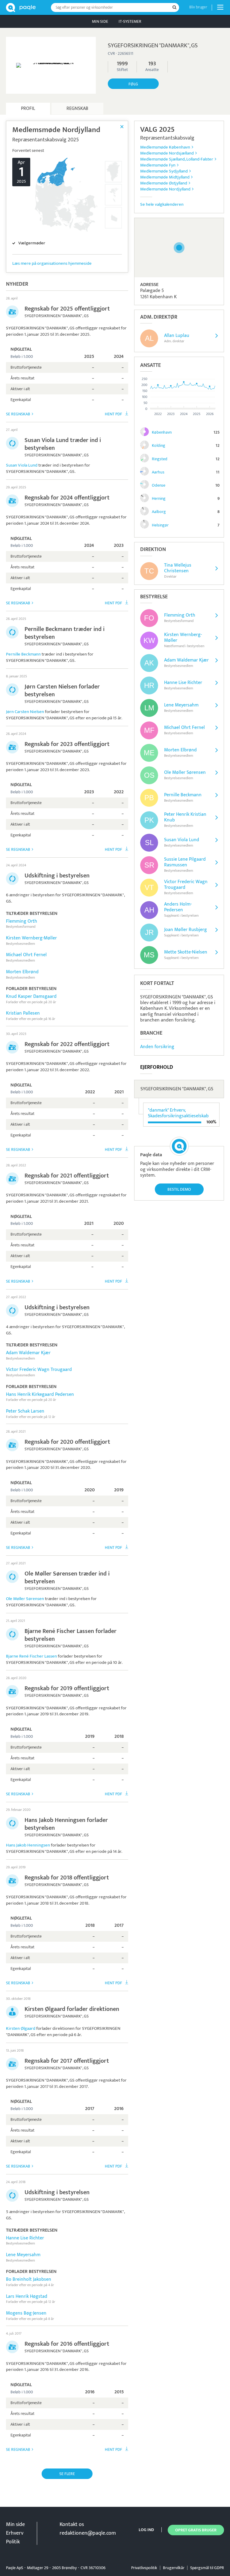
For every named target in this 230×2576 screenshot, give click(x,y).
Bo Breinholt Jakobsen (29, 2279)
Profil (28, 109)
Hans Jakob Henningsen (28, 1845)
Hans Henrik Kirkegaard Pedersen (40, 1394)
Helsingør (160, 525)
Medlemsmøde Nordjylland (165, 189)
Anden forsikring (157, 1047)
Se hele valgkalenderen (162, 204)
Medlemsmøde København (165, 147)
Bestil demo (179, 1189)
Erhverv (15, 2533)
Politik (13, 2542)
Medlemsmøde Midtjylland (165, 177)
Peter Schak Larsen (25, 1411)
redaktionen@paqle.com (88, 2533)
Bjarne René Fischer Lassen (31, 1656)
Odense (159, 485)
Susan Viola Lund (22, 465)
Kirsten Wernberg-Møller (31, 938)
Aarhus (158, 472)
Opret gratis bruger (196, 2530)
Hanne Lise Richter (25, 2238)
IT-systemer (130, 21)
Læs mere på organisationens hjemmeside (52, 263)
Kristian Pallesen (23, 1013)
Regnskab (77, 109)
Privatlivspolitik (144, 2568)
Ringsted (160, 459)
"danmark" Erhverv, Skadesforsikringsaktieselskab (178, 1113)
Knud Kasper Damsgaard (31, 996)
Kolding (159, 445)
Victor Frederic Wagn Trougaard (39, 1370)
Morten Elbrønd (22, 972)
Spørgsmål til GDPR (207, 2568)
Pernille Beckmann (23, 654)
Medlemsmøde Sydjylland (164, 171)
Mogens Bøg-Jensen (26, 2313)
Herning (159, 498)
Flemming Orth (22, 921)
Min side (100, 21)
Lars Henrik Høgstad (27, 2296)
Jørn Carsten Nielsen (25, 712)
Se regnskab (18, 414)
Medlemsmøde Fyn (158, 165)
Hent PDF (114, 414)
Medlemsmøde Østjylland (164, 183)
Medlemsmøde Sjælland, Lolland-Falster (177, 159)
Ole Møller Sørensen (25, 1599)
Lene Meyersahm (23, 2255)
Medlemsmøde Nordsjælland (167, 153)
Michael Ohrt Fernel (26, 955)
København (162, 432)
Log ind (146, 2530)
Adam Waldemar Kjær (28, 1353)
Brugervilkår (174, 2568)
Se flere (67, 2474)
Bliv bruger (198, 7)
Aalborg (159, 512)
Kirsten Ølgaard (21, 2028)
